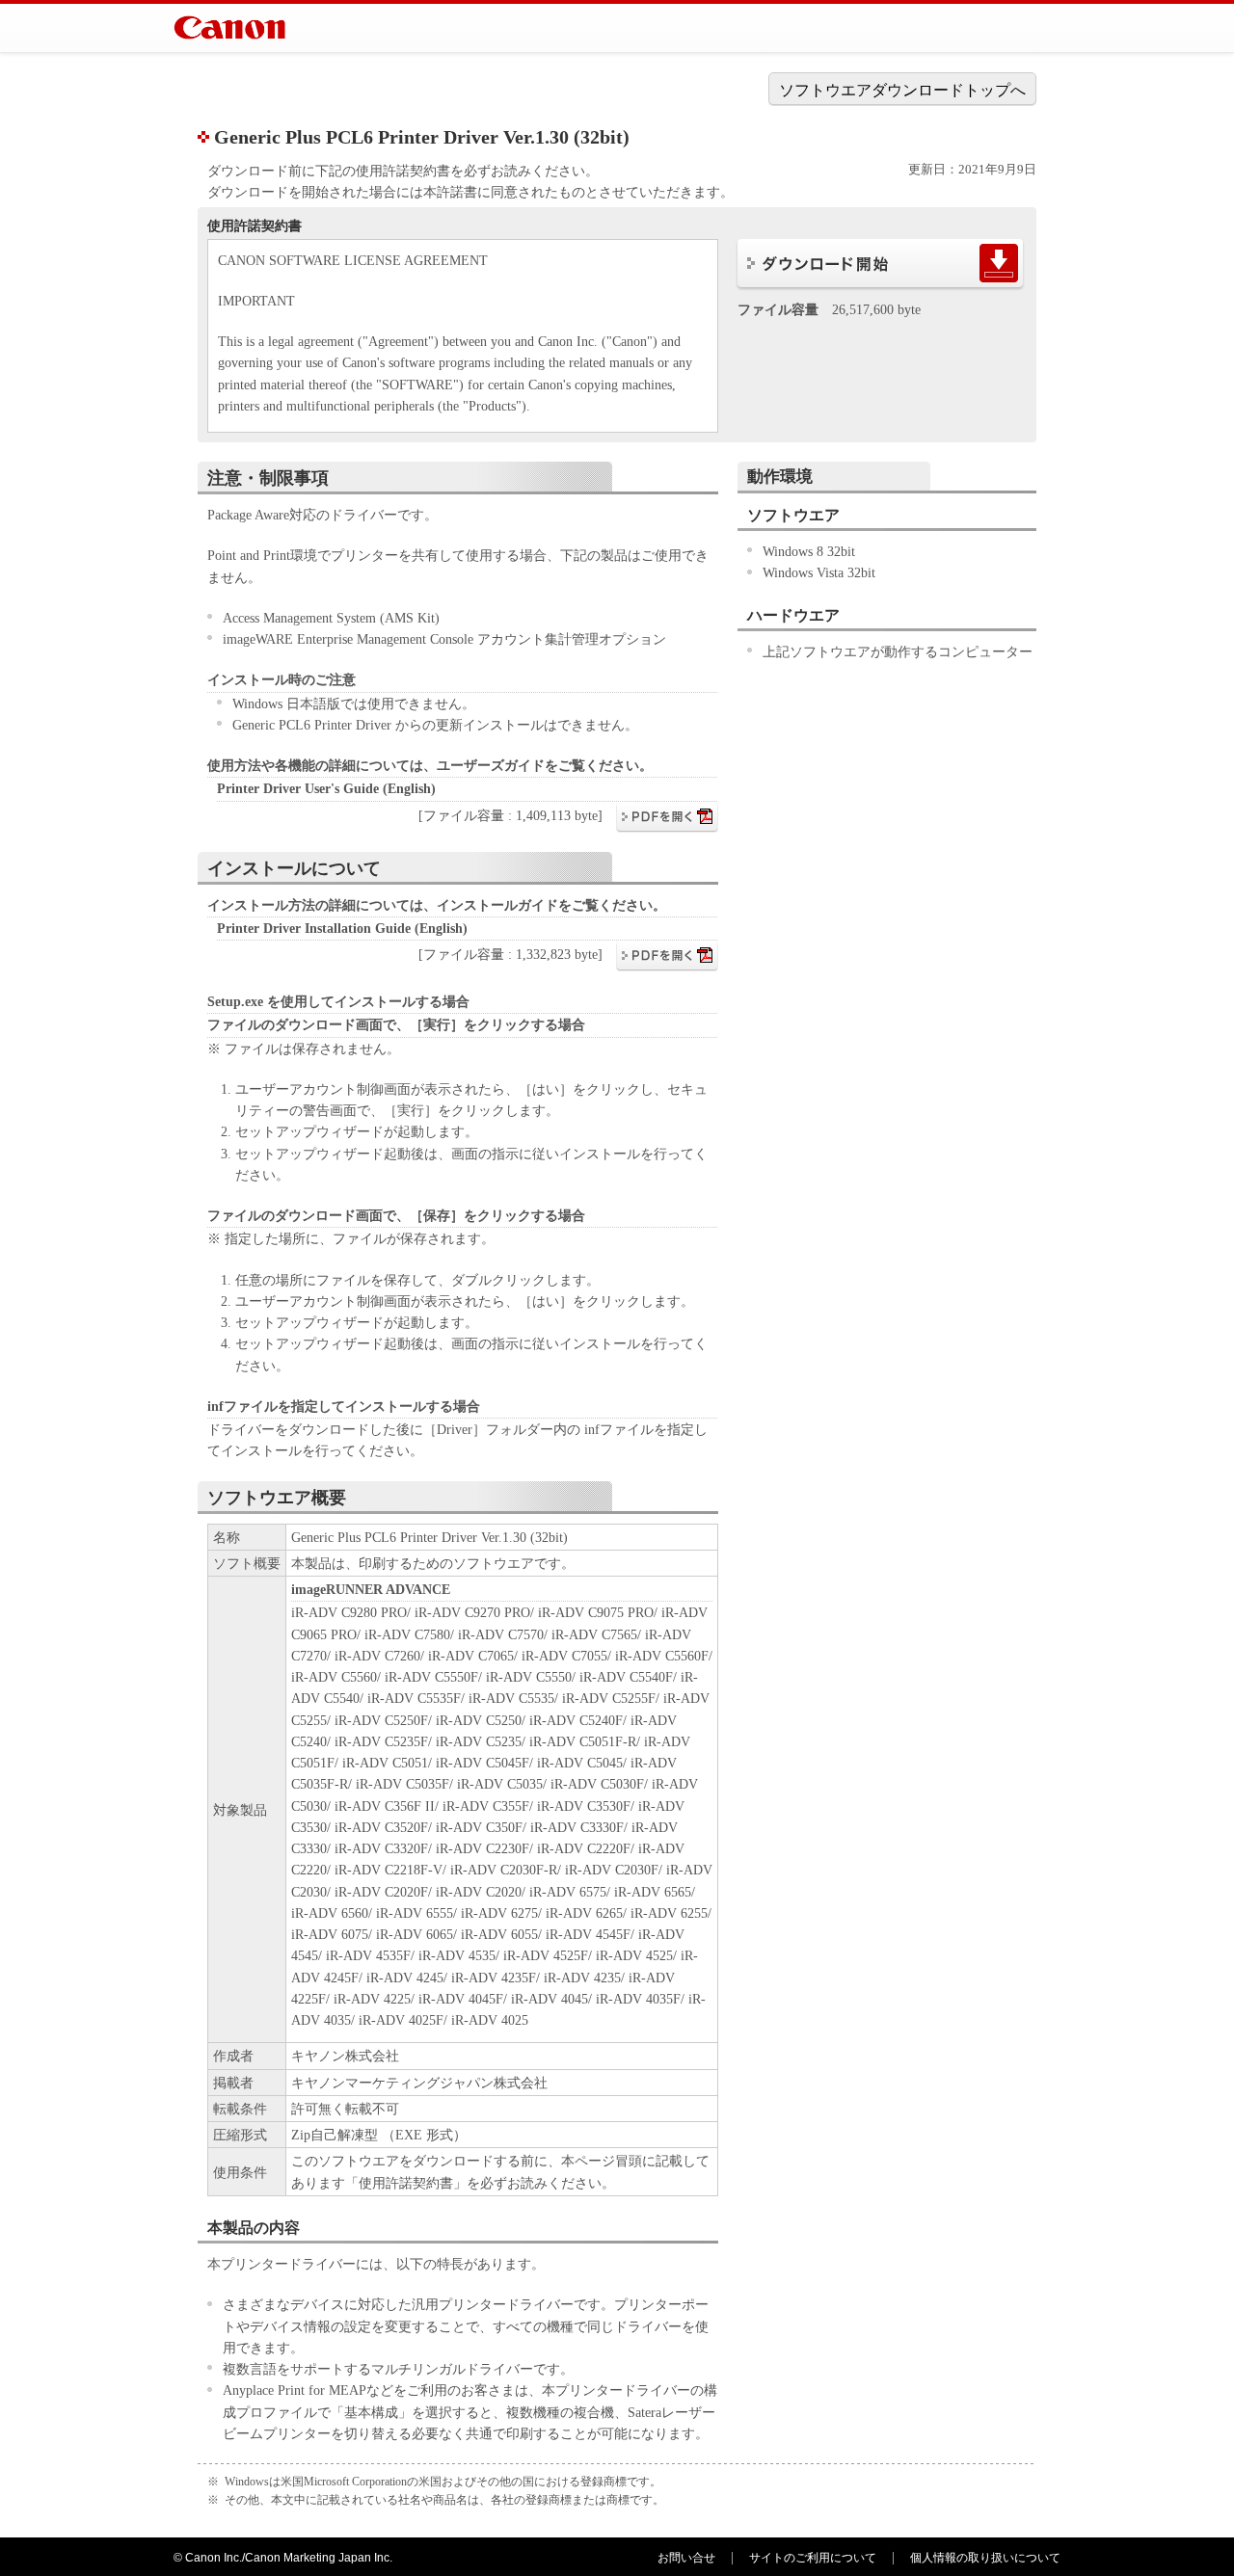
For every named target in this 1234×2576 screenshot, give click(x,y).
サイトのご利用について (813, 2558)
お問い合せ (686, 2558)
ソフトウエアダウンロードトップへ (902, 90)
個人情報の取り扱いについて (985, 2558)
